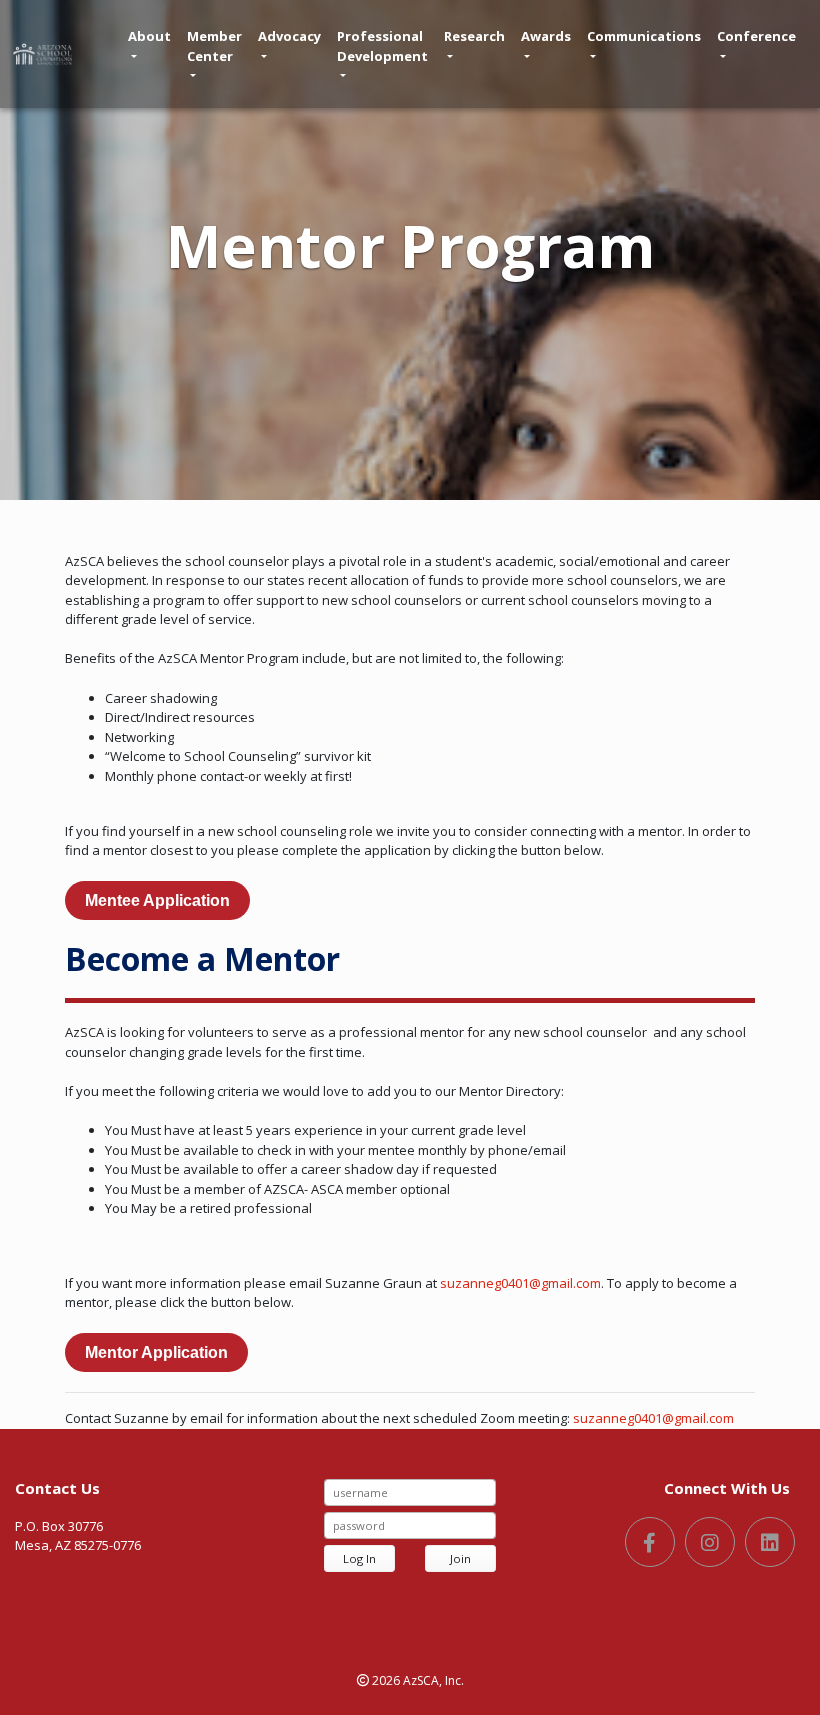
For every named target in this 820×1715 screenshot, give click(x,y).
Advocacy (289, 36)
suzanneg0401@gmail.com (520, 1283)
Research (474, 36)
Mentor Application (156, 1352)
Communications (644, 36)
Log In (359, 1558)
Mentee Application (157, 900)
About (149, 36)
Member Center (214, 46)
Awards (546, 36)
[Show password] (479, 1525)
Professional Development (382, 46)
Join (460, 1558)
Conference (756, 36)
